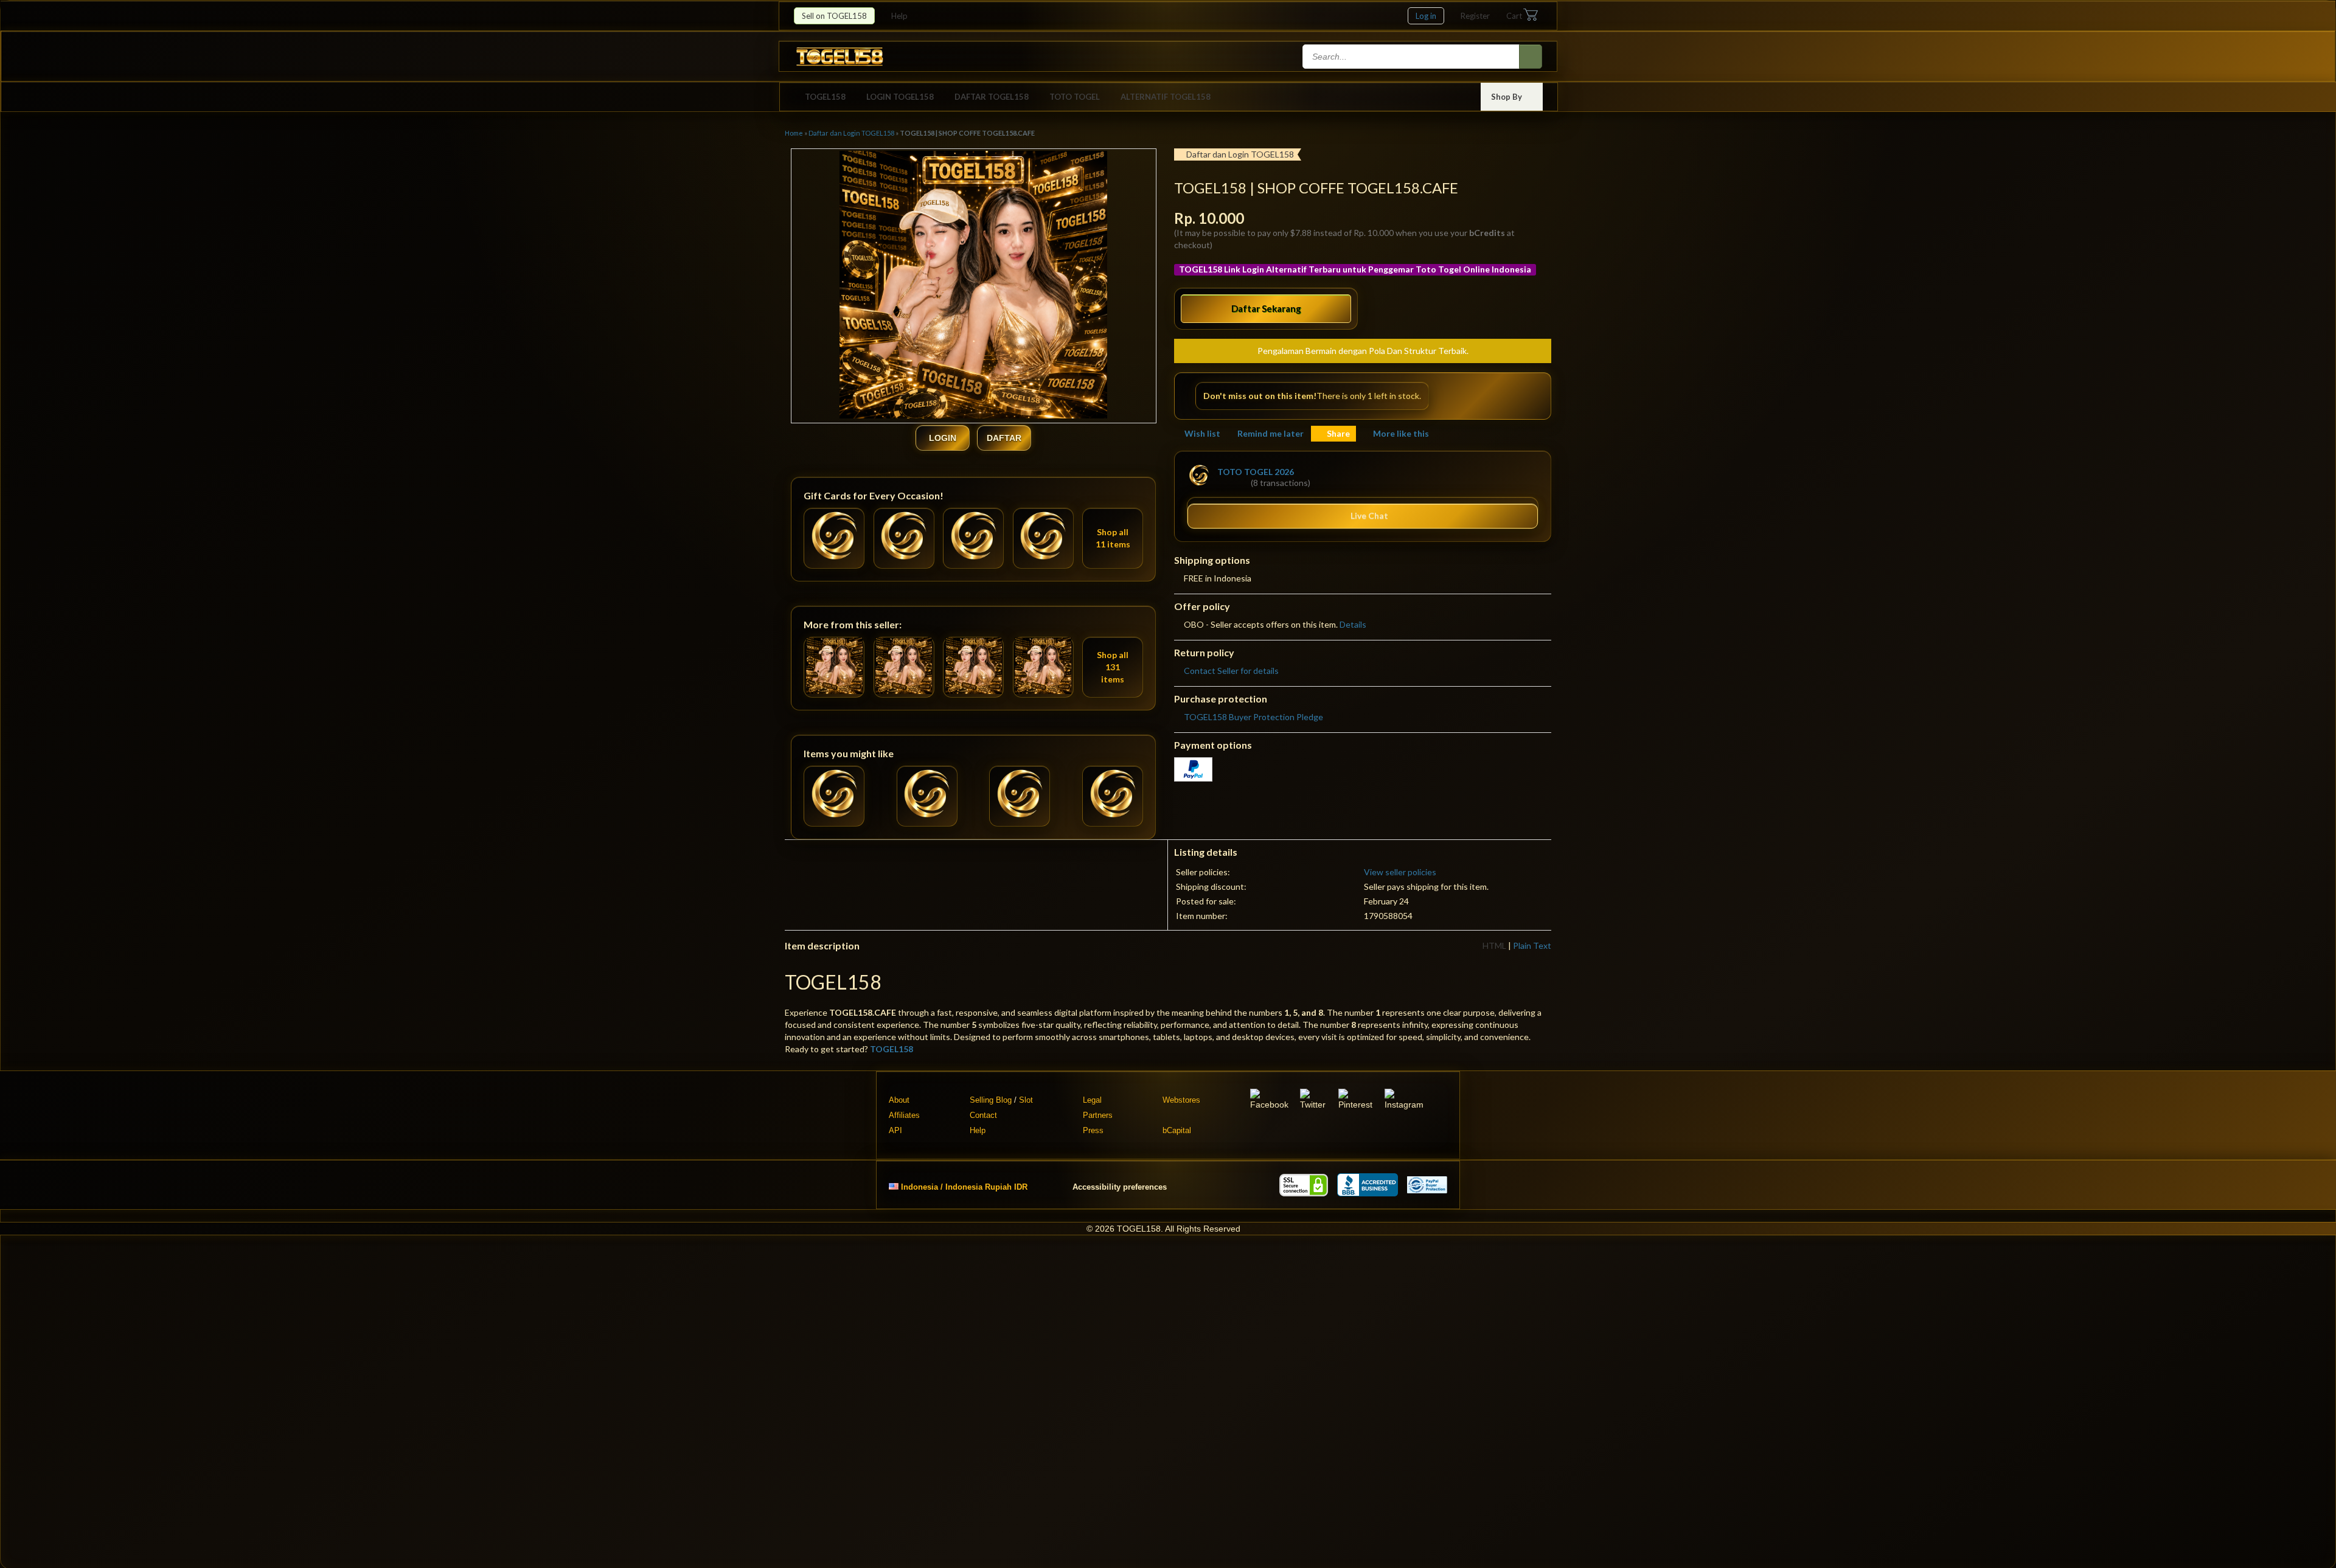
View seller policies (1400, 872)
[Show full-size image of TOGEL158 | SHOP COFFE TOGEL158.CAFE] (973, 286)
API (895, 1130)
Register (1475, 16)
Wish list (1202, 433)
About (899, 1100)
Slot (1026, 1100)
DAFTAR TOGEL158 (992, 97)
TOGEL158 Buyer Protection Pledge (1253, 717)
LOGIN (943, 438)
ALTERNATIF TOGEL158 (1166, 97)
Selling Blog (991, 1100)
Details (1353, 624)
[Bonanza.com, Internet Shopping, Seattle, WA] (1368, 1185)
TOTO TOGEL (1075, 97)
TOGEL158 (825, 97)
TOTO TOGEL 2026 (1256, 472)
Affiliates (904, 1115)
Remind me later (1271, 433)
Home (794, 133)
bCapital (1177, 1130)
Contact (983, 1115)
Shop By (1507, 97)
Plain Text (1532, 945)
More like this (1401, 433)
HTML (1494, 945)
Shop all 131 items (1113, 667)
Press (1093, 1130)
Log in (1426, 16)
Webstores (1181, 1100)
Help (900, 16)
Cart (1514, 16)
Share (1338, 433)
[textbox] (1412, 57)
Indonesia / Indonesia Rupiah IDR (964, 1186)
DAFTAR (1004, 438)
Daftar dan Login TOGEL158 (851, 133)
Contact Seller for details (1231, 671)
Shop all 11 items (1113, 538)
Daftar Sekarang (1266, 308)
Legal (1092, 1100)
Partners (1098, 1115)
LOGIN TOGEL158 (900, 97)
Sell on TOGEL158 (834, 16)
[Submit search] (1531, 57)
